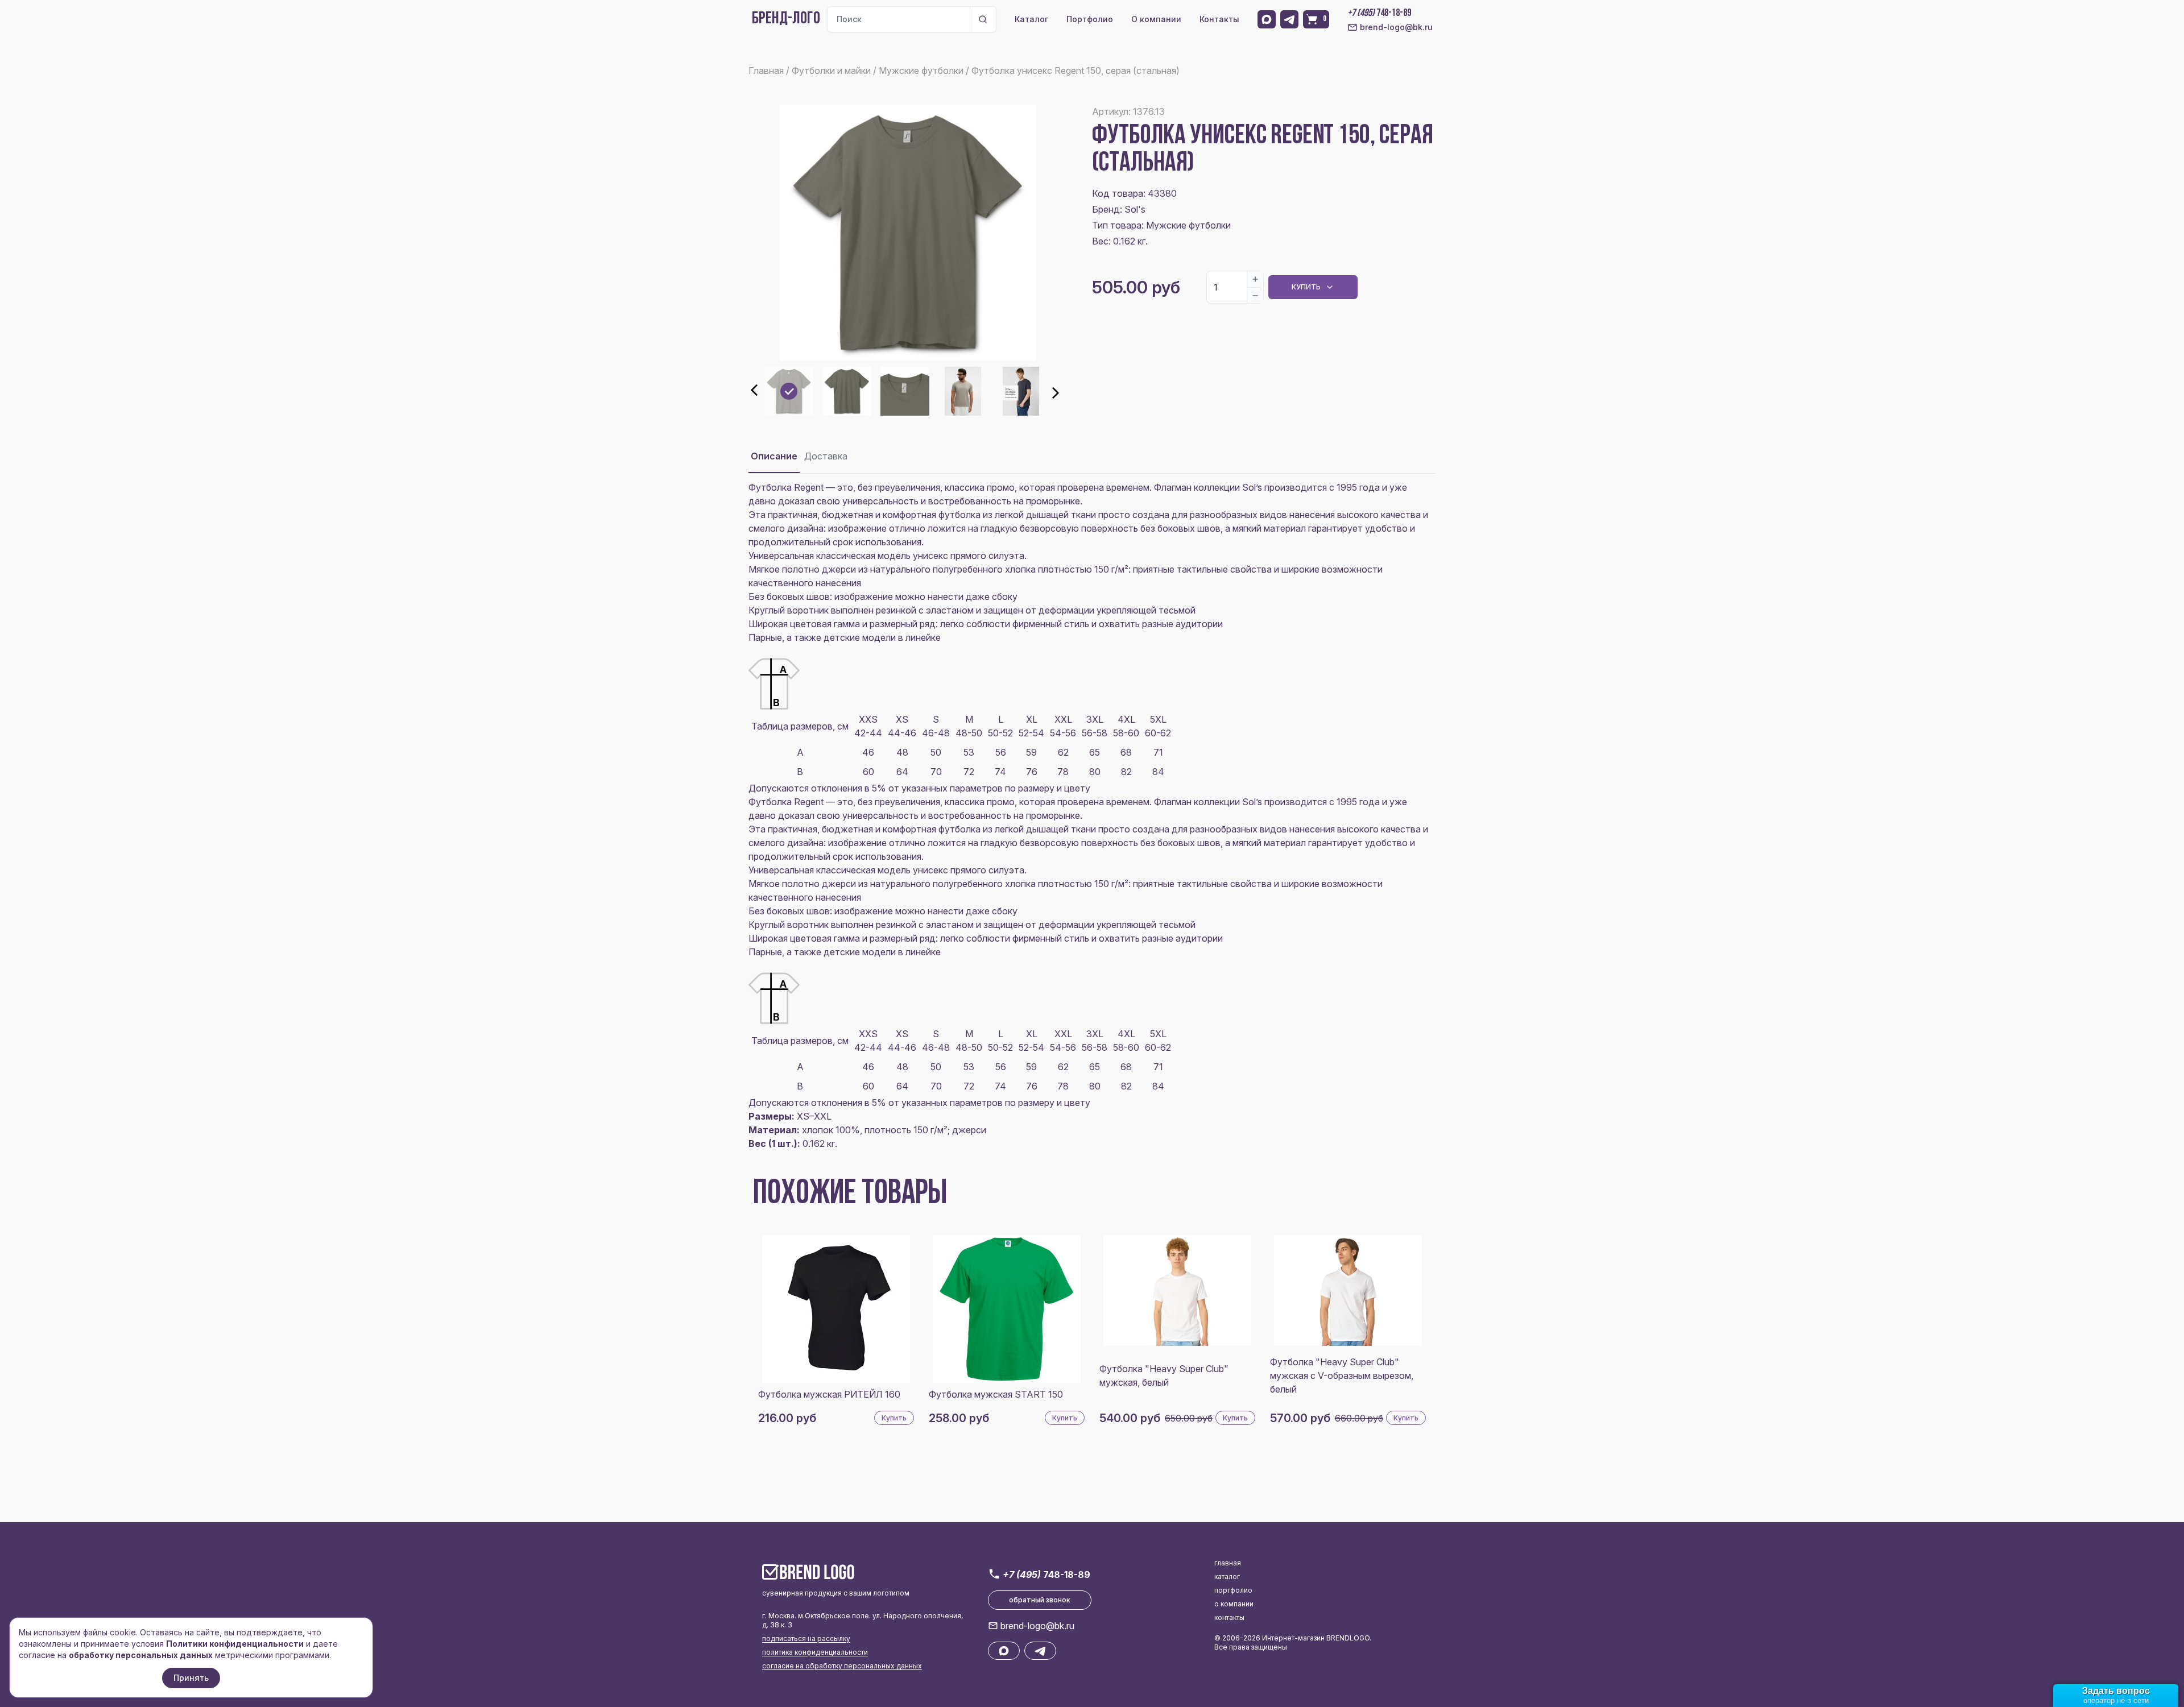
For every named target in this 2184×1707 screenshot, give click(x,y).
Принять (191, 1678)
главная (1228, 1563)
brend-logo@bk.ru (1396, 27)
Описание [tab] (774, 456)
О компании (1156, 19)
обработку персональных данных (141, 1655)
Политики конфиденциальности (235, 1644)
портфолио (1233, 1590)
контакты (1229, 1617)
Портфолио (1090, 19)
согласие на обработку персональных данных (842, 1666)
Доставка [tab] (826, 456)
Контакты (1219, 19)
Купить (1306, 287)
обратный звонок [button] (1040, 1600)
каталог (1227, 1577)
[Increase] (1255, 279)
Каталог (1031, 19)
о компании (1234, 1604)
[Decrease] (1255, 295)
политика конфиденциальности (815, 1652)
